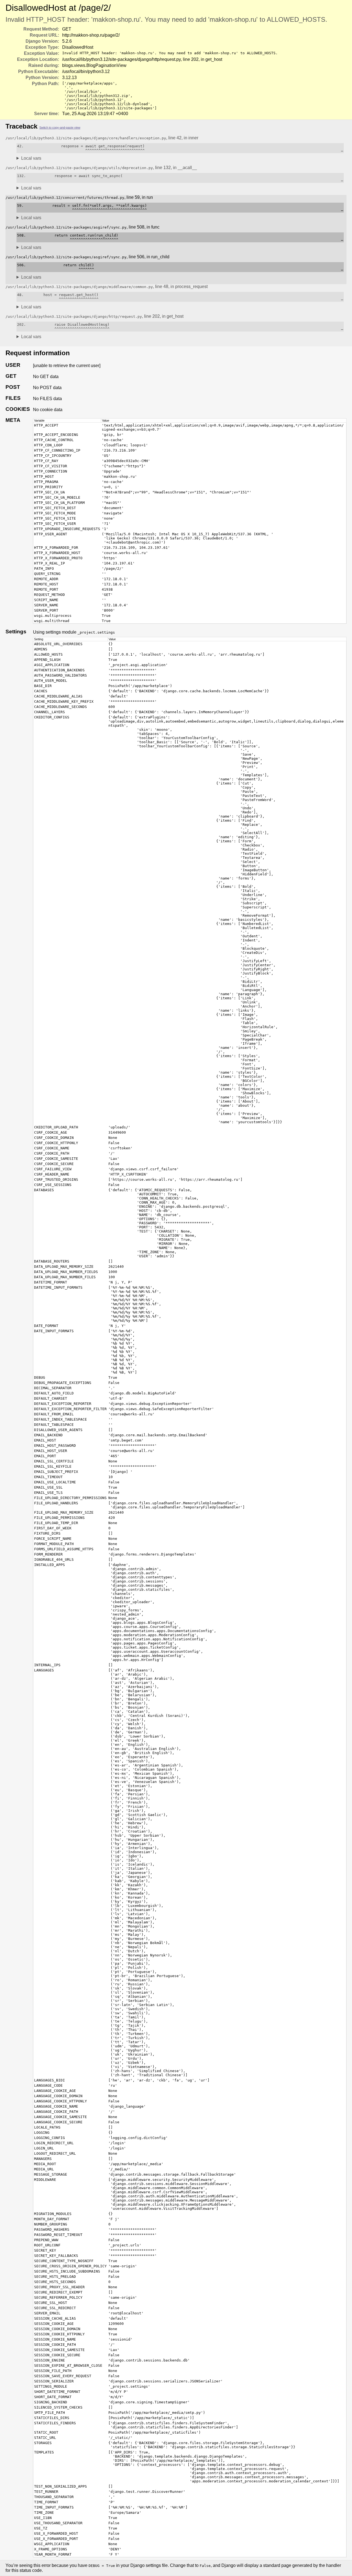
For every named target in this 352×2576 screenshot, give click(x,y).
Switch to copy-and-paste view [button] (60, 127)
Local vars (31, 158)
